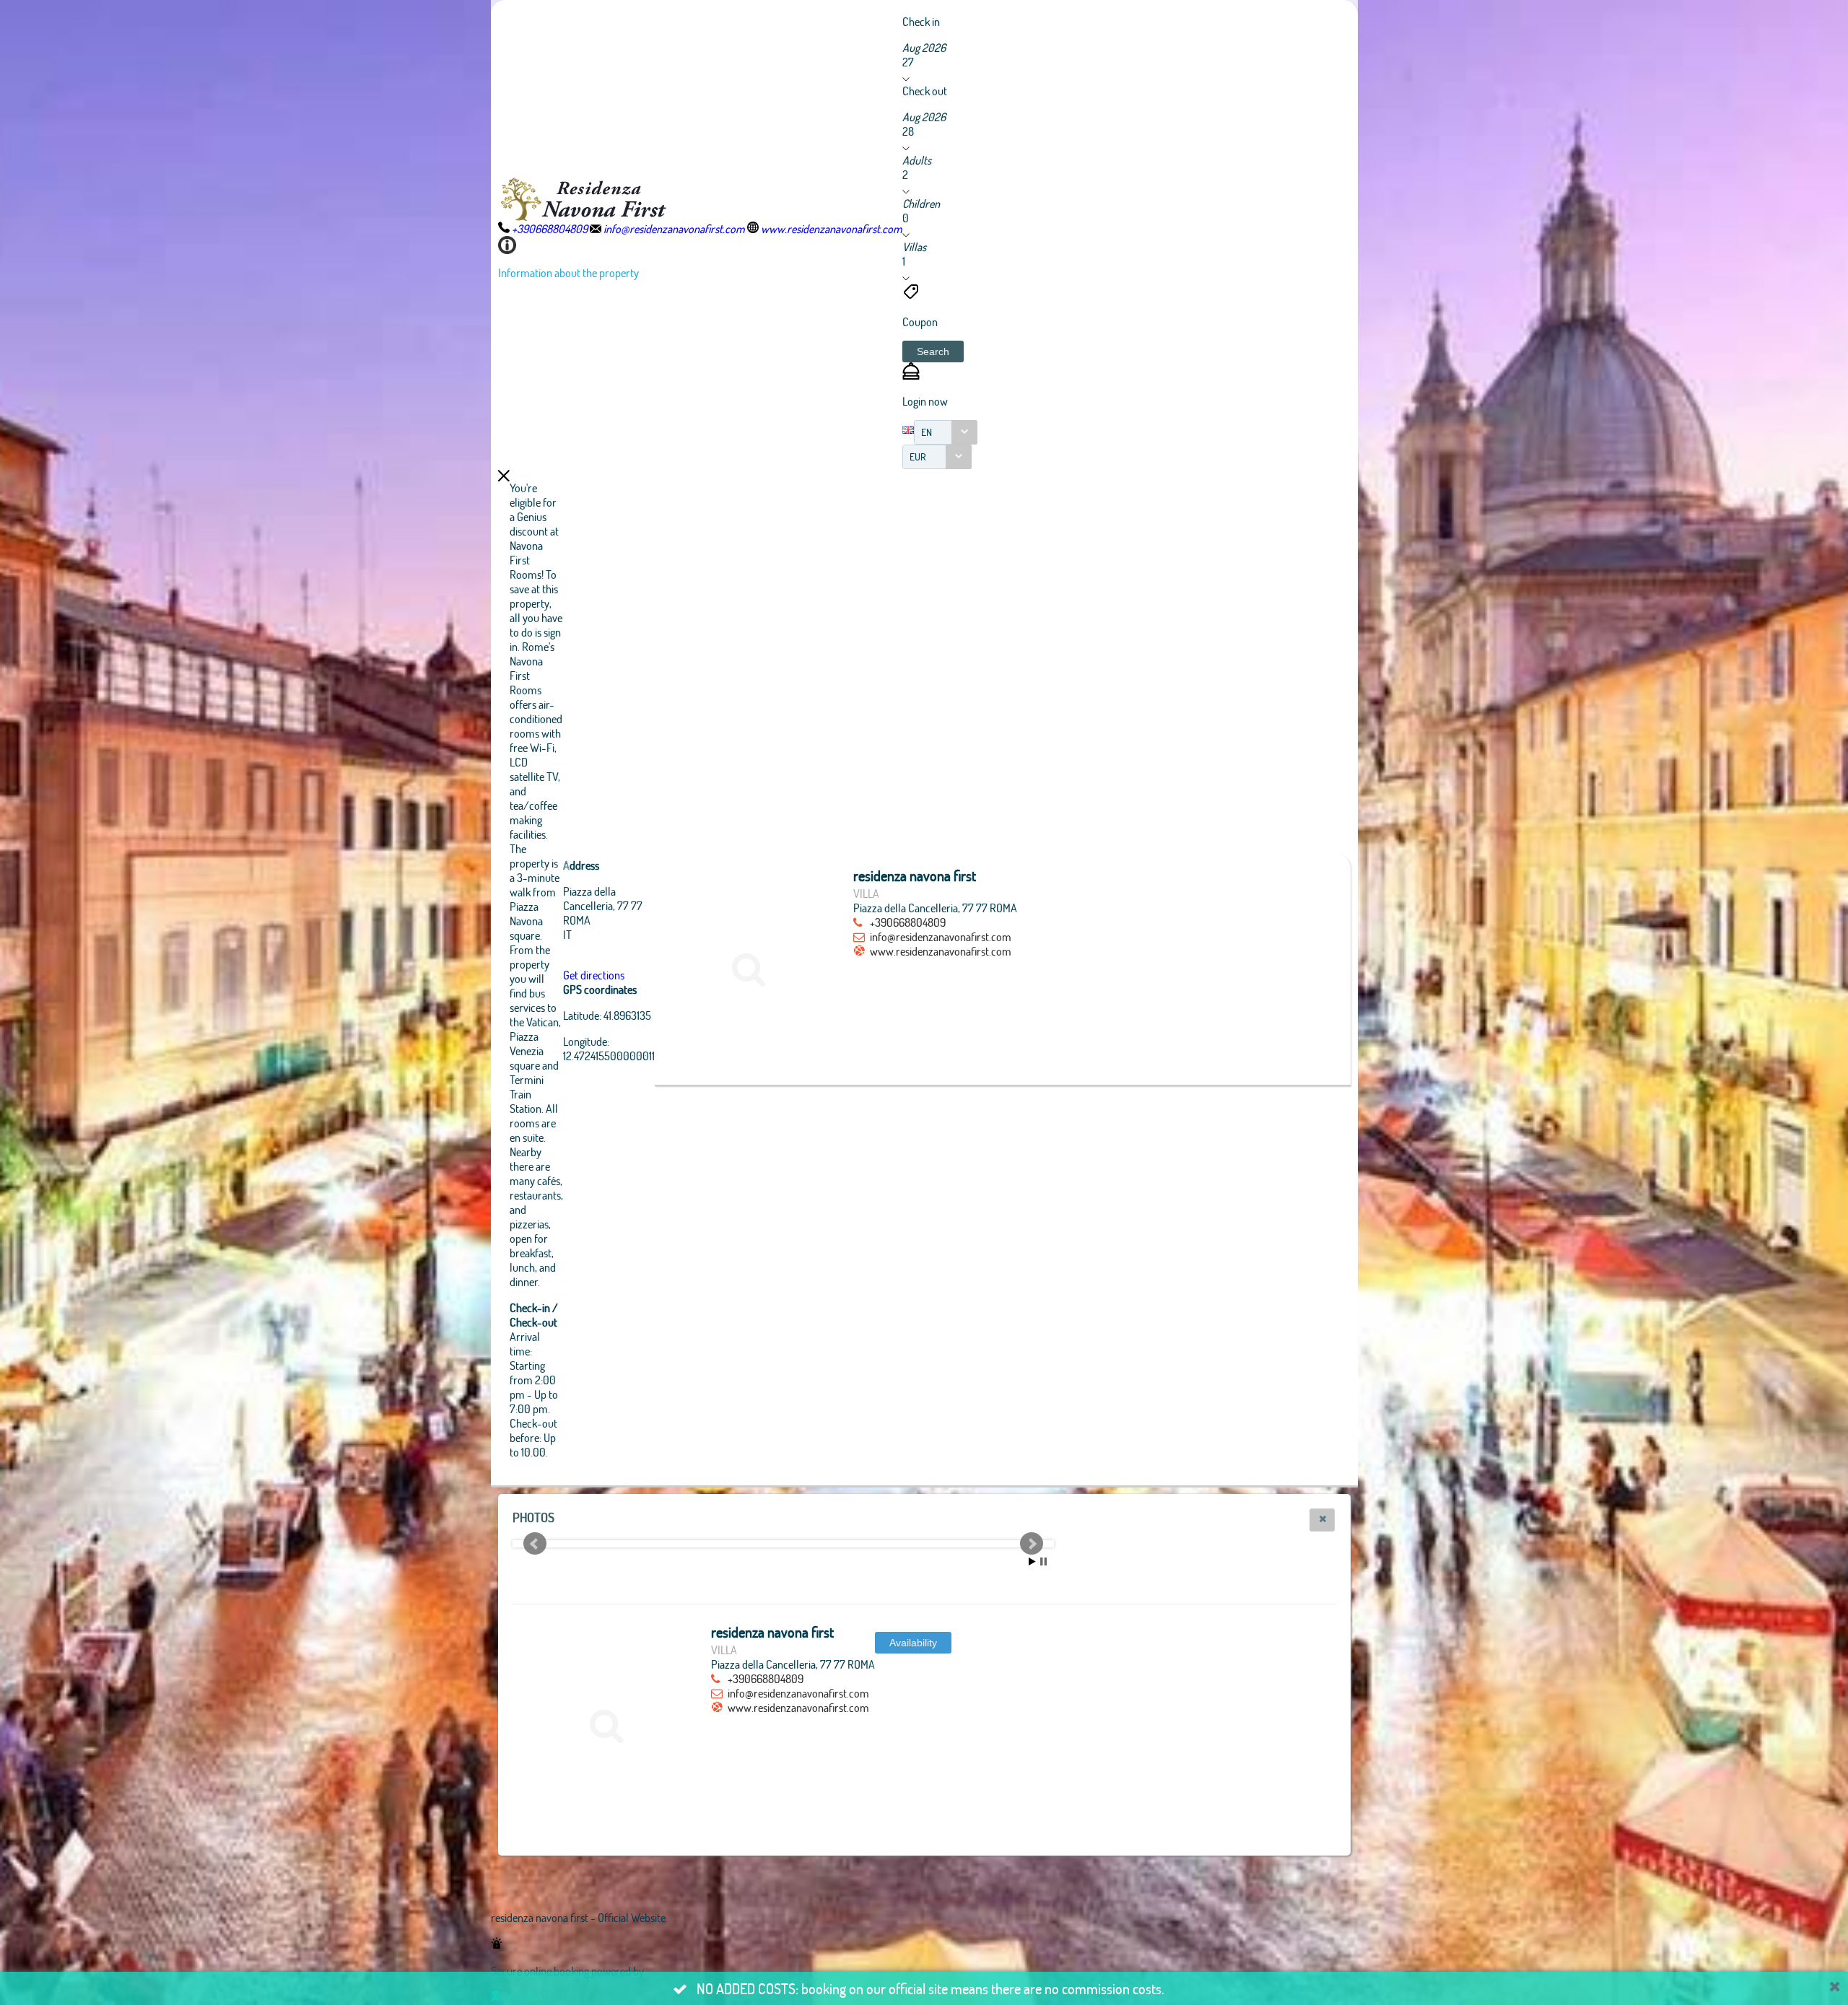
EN (927, 432)
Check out (925, 91)
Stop (1043, 1561)
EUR (918, 457)
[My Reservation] (911, 375)
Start (1032, 1561)
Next (1032, 1544)
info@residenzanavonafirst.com (941, 936)
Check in (921, 21)
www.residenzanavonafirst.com (941, 951)
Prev (535, 1544)
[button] (933, 351)
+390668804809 (908, 922)
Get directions (594, 975)
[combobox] (946, 432)
